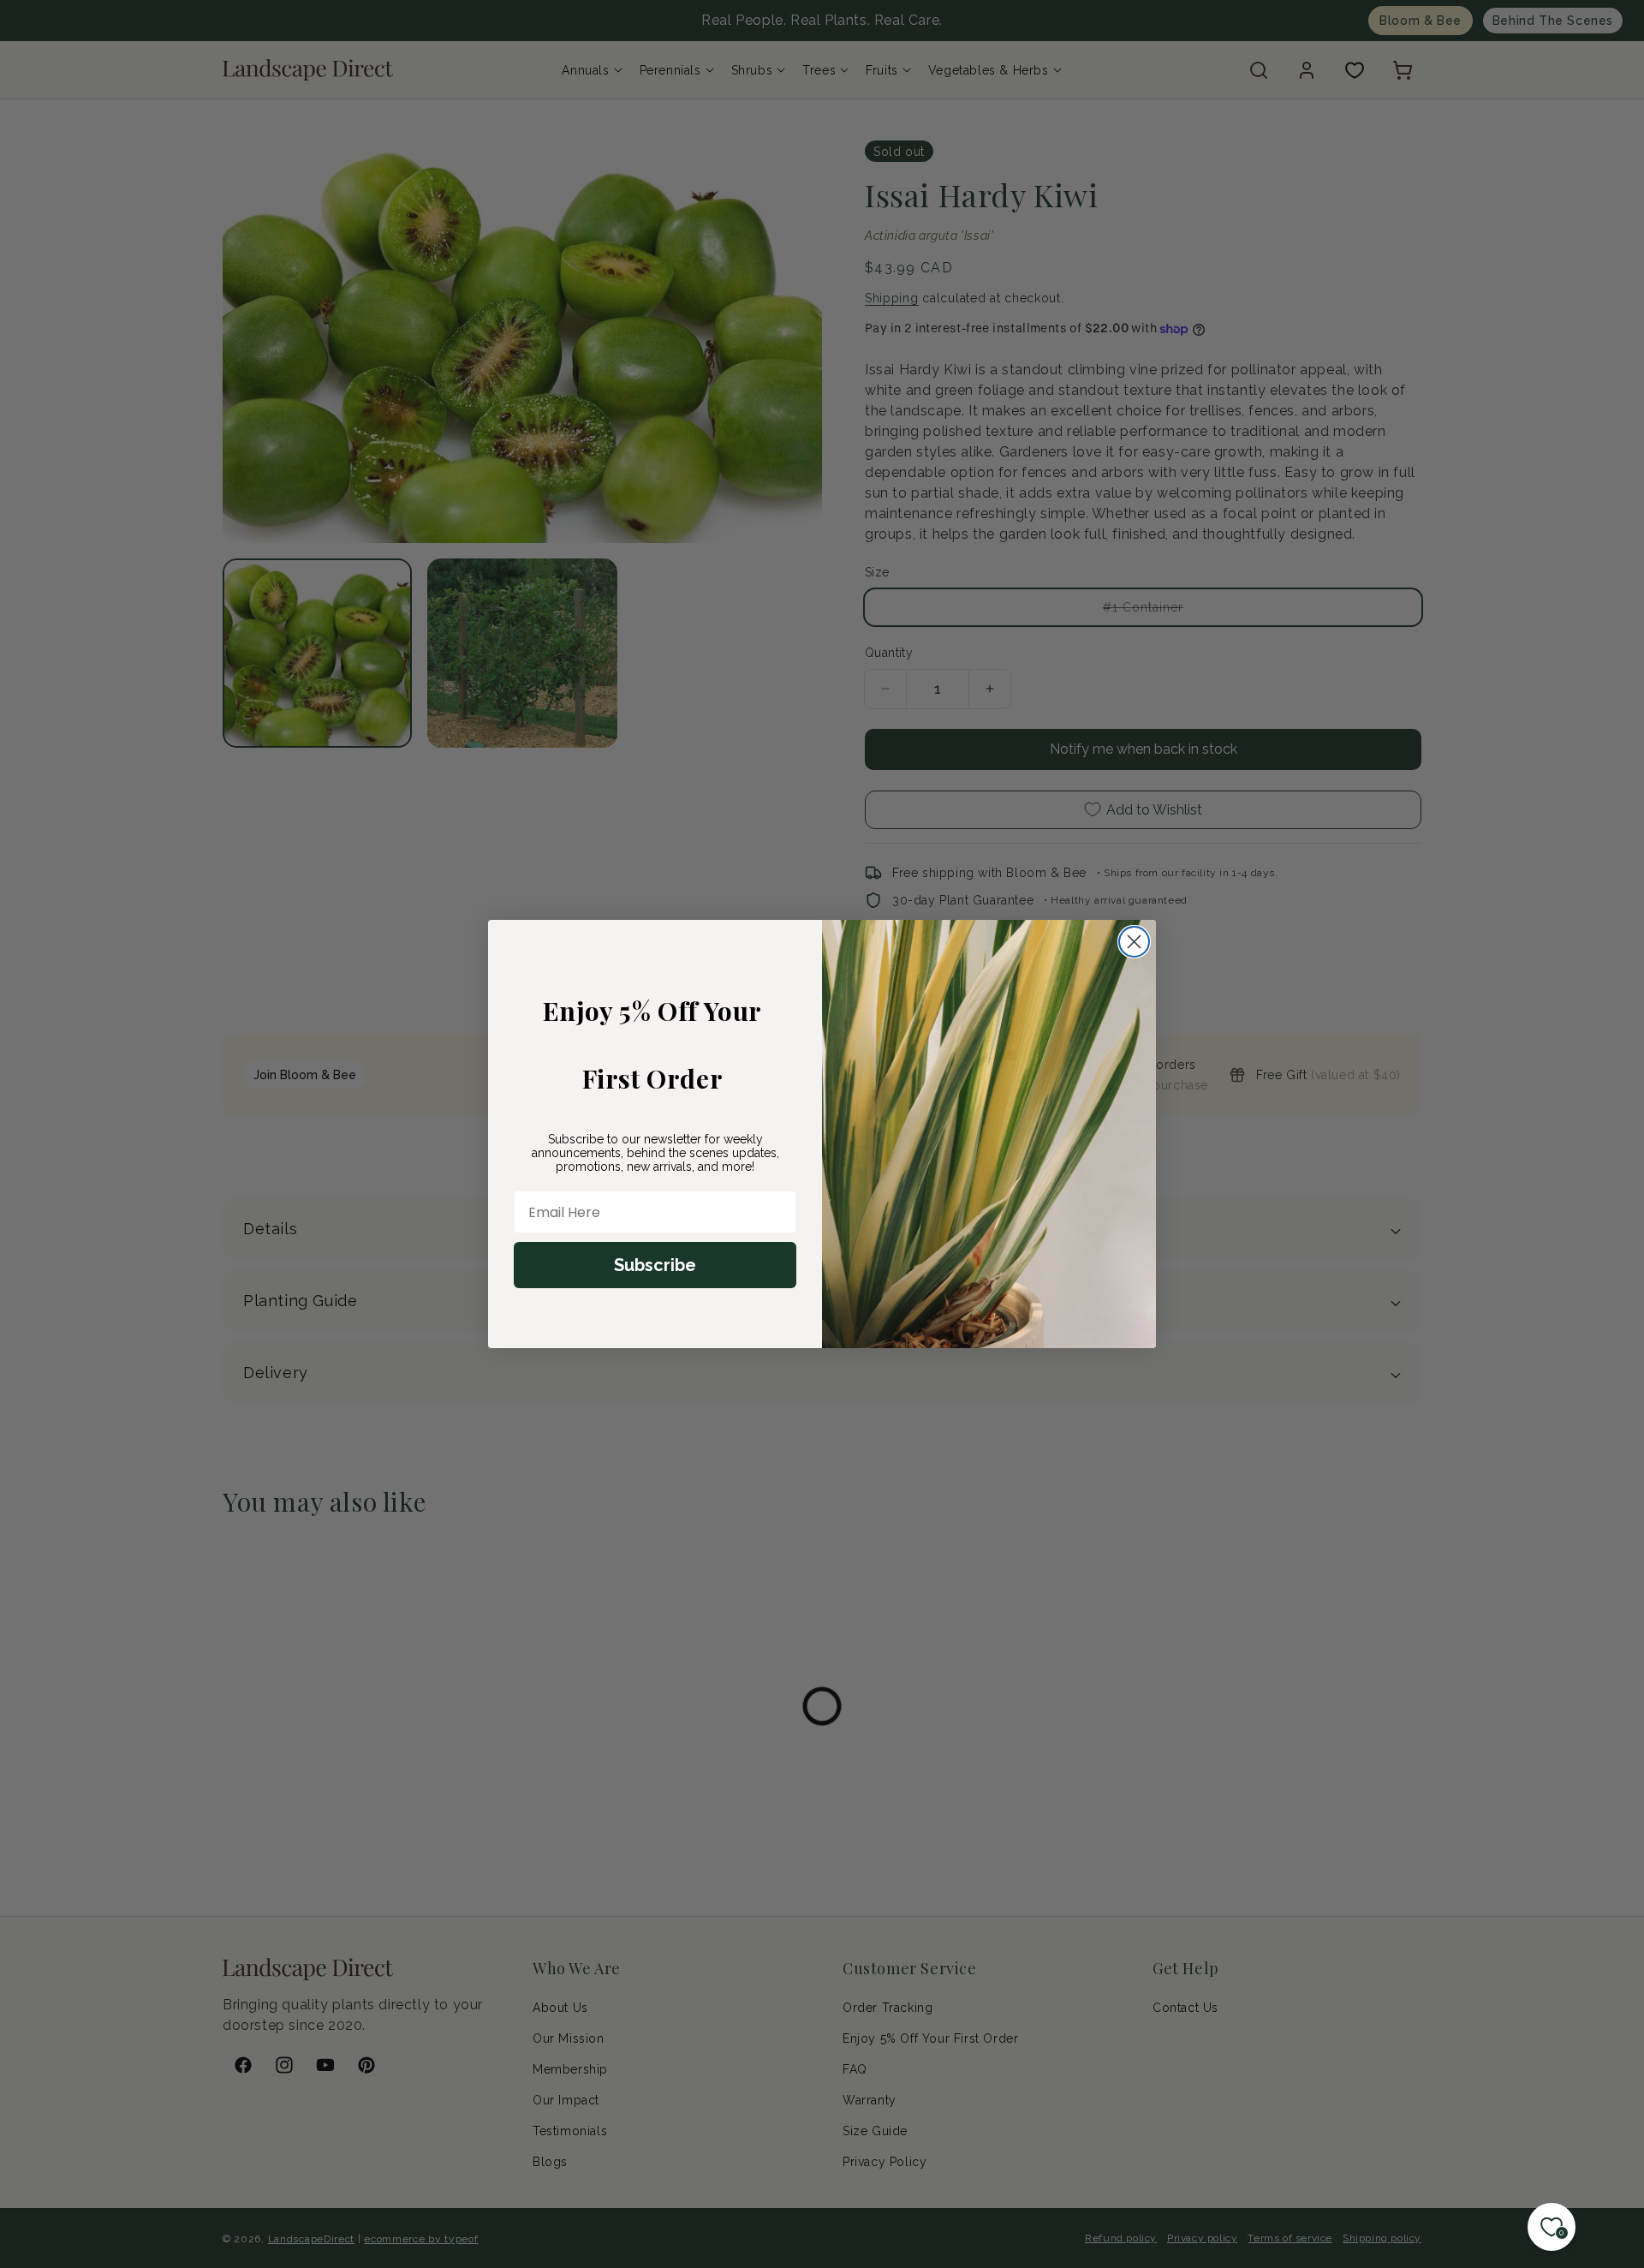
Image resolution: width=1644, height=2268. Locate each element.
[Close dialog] (1134, 942)
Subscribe (655, 1265)
